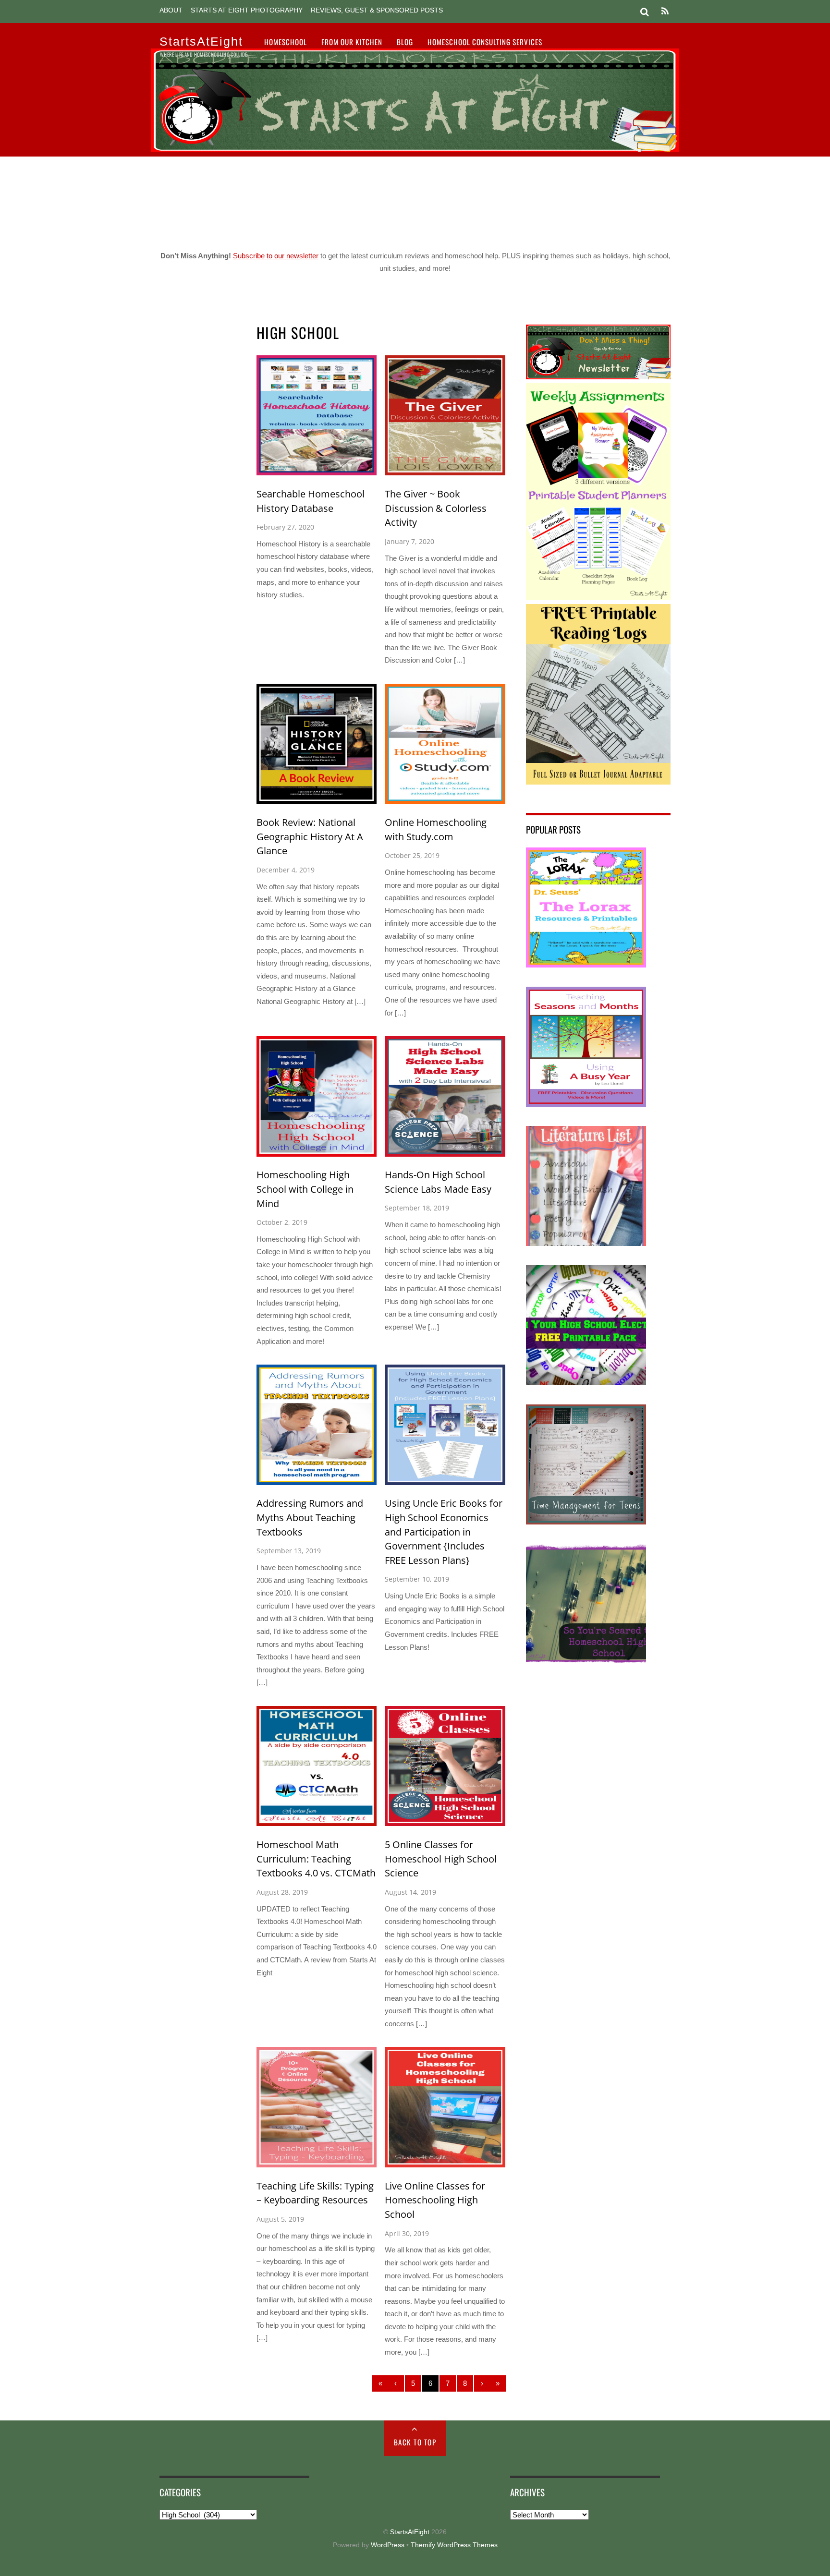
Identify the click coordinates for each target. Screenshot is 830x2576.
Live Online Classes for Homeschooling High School (435, 2200)
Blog (405, 42)
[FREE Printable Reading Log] (598, 782)
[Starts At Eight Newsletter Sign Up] (598, 377)
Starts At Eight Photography (247, 10)
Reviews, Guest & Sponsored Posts (377, 10)
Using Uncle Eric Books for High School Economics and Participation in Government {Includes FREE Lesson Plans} (444, 1532)
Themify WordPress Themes (454, 2545)
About (171, 10)
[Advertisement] (415, 200)
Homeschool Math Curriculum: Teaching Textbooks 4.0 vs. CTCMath (316, 1859)
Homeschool (286, 42)
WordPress (388, 2545)
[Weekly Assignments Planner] (598, 598)
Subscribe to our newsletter (276, 256)
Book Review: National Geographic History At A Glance (310, 836)
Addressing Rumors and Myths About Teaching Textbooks (310, 1517)
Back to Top (415, 2442)
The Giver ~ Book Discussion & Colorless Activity (436, 508)
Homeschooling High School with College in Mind (305, 1189)
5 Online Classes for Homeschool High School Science (441, 1859)
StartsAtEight (410, 2532)
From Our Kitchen (352, 42)
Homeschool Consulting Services (485, 42)
